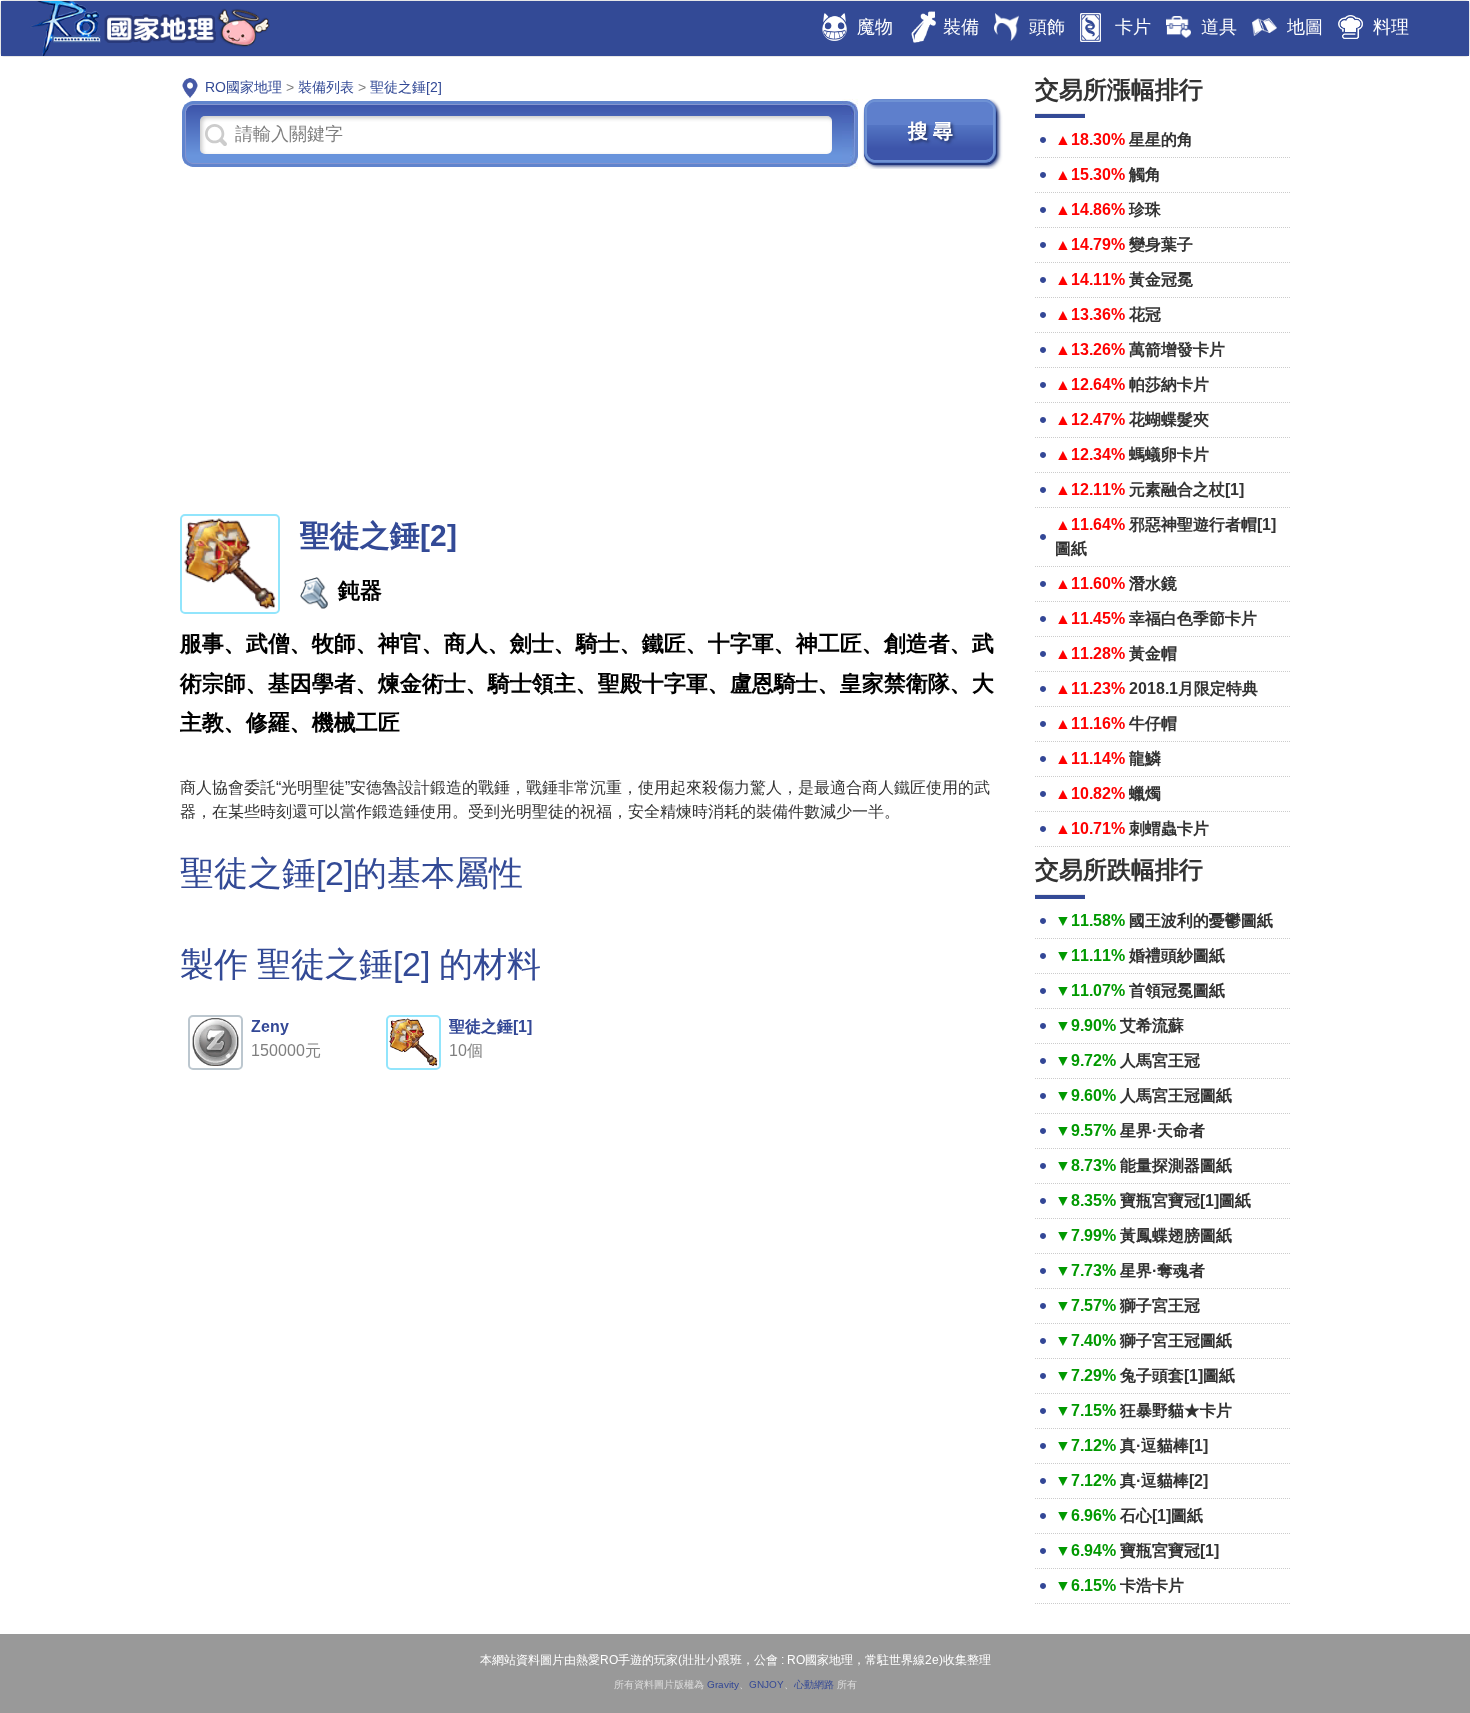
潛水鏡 (1153, 583)
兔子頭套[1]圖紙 (1177, 1375)
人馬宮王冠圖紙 (1176, 1095)
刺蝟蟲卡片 (1169, 828)
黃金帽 (1153, 653)
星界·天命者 (1162, 1130)
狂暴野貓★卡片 (1176, 1410)
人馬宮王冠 (1160, 1060)
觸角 (1145, 174)
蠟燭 (1145, 793)
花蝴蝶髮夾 (1169, 419)
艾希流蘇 (1152, 1025)
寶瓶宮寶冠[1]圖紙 (1185, 1200)
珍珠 (1145, 209)
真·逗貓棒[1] (1164, 1445)
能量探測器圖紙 (1176, 1165)
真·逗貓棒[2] (1164, 1480)
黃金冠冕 (1161, 279)
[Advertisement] (592, 339)
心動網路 (814, 1684)
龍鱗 (1145, 758)
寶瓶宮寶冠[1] (1169, 1550)
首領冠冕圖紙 (1177, 990)
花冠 (1145, 314)
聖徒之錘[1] (490, 1026)
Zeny (270, 1026)
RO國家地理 (146, 28)
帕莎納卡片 (1169, 384)
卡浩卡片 (1152, 1585)
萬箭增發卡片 (1177, 349)
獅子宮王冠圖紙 (1176, 1340)
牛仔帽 (1153, 723)
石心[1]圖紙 (1161, 1515)
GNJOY (766, 1684)
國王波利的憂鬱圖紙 (1201, 920)
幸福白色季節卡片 (1193, 618)
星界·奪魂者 (1162, 1270)
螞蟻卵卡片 (1169, 454)
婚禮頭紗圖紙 (1177, 955)
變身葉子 (1161, 244)
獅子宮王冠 (1160, 1305)
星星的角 (1161, 139)
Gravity (723, 1684)
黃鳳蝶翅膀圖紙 (1176, 1235)
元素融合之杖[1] (1186, 489)
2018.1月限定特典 (1193, 688)
